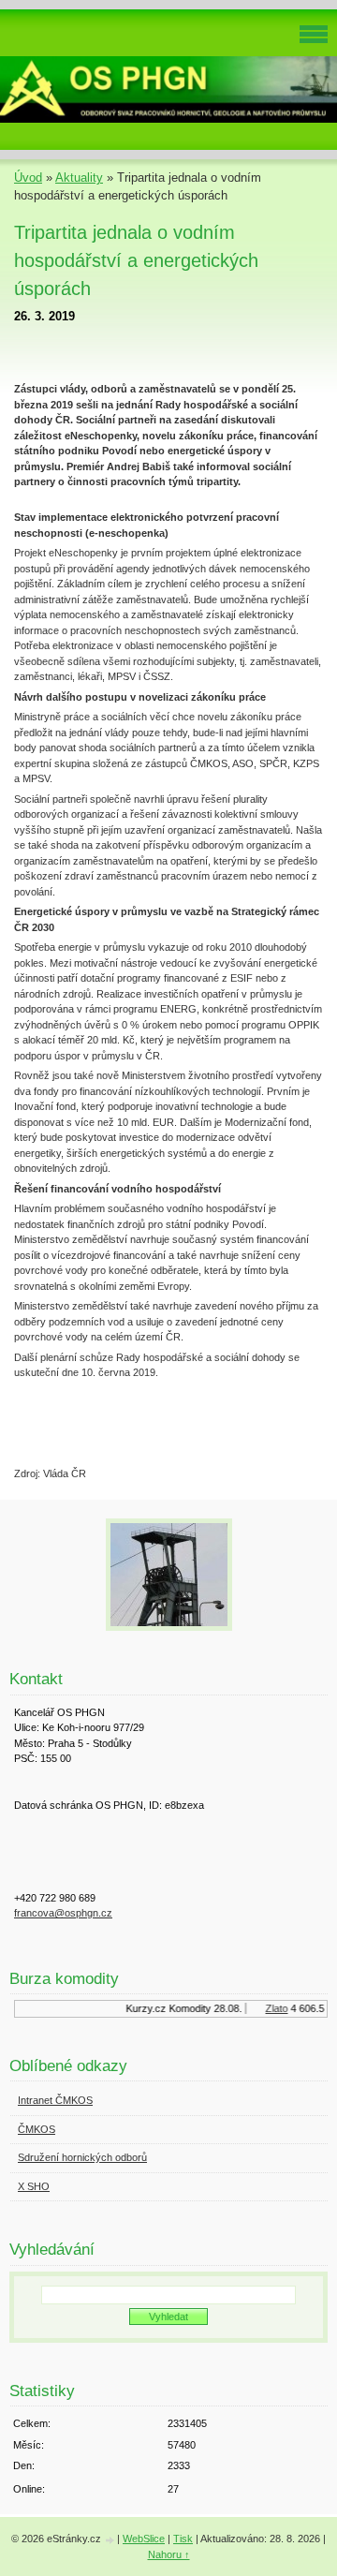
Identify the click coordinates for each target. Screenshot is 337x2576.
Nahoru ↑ (169, 2554)
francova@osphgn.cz (63, 1913)
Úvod (28, 178)
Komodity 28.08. (201, 2008)
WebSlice (144, 2539)
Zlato (272, 2008)
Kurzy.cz (142, 2008)
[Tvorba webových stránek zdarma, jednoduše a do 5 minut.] (110, 2540)
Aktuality (79, 178)
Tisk (183, 2539)
